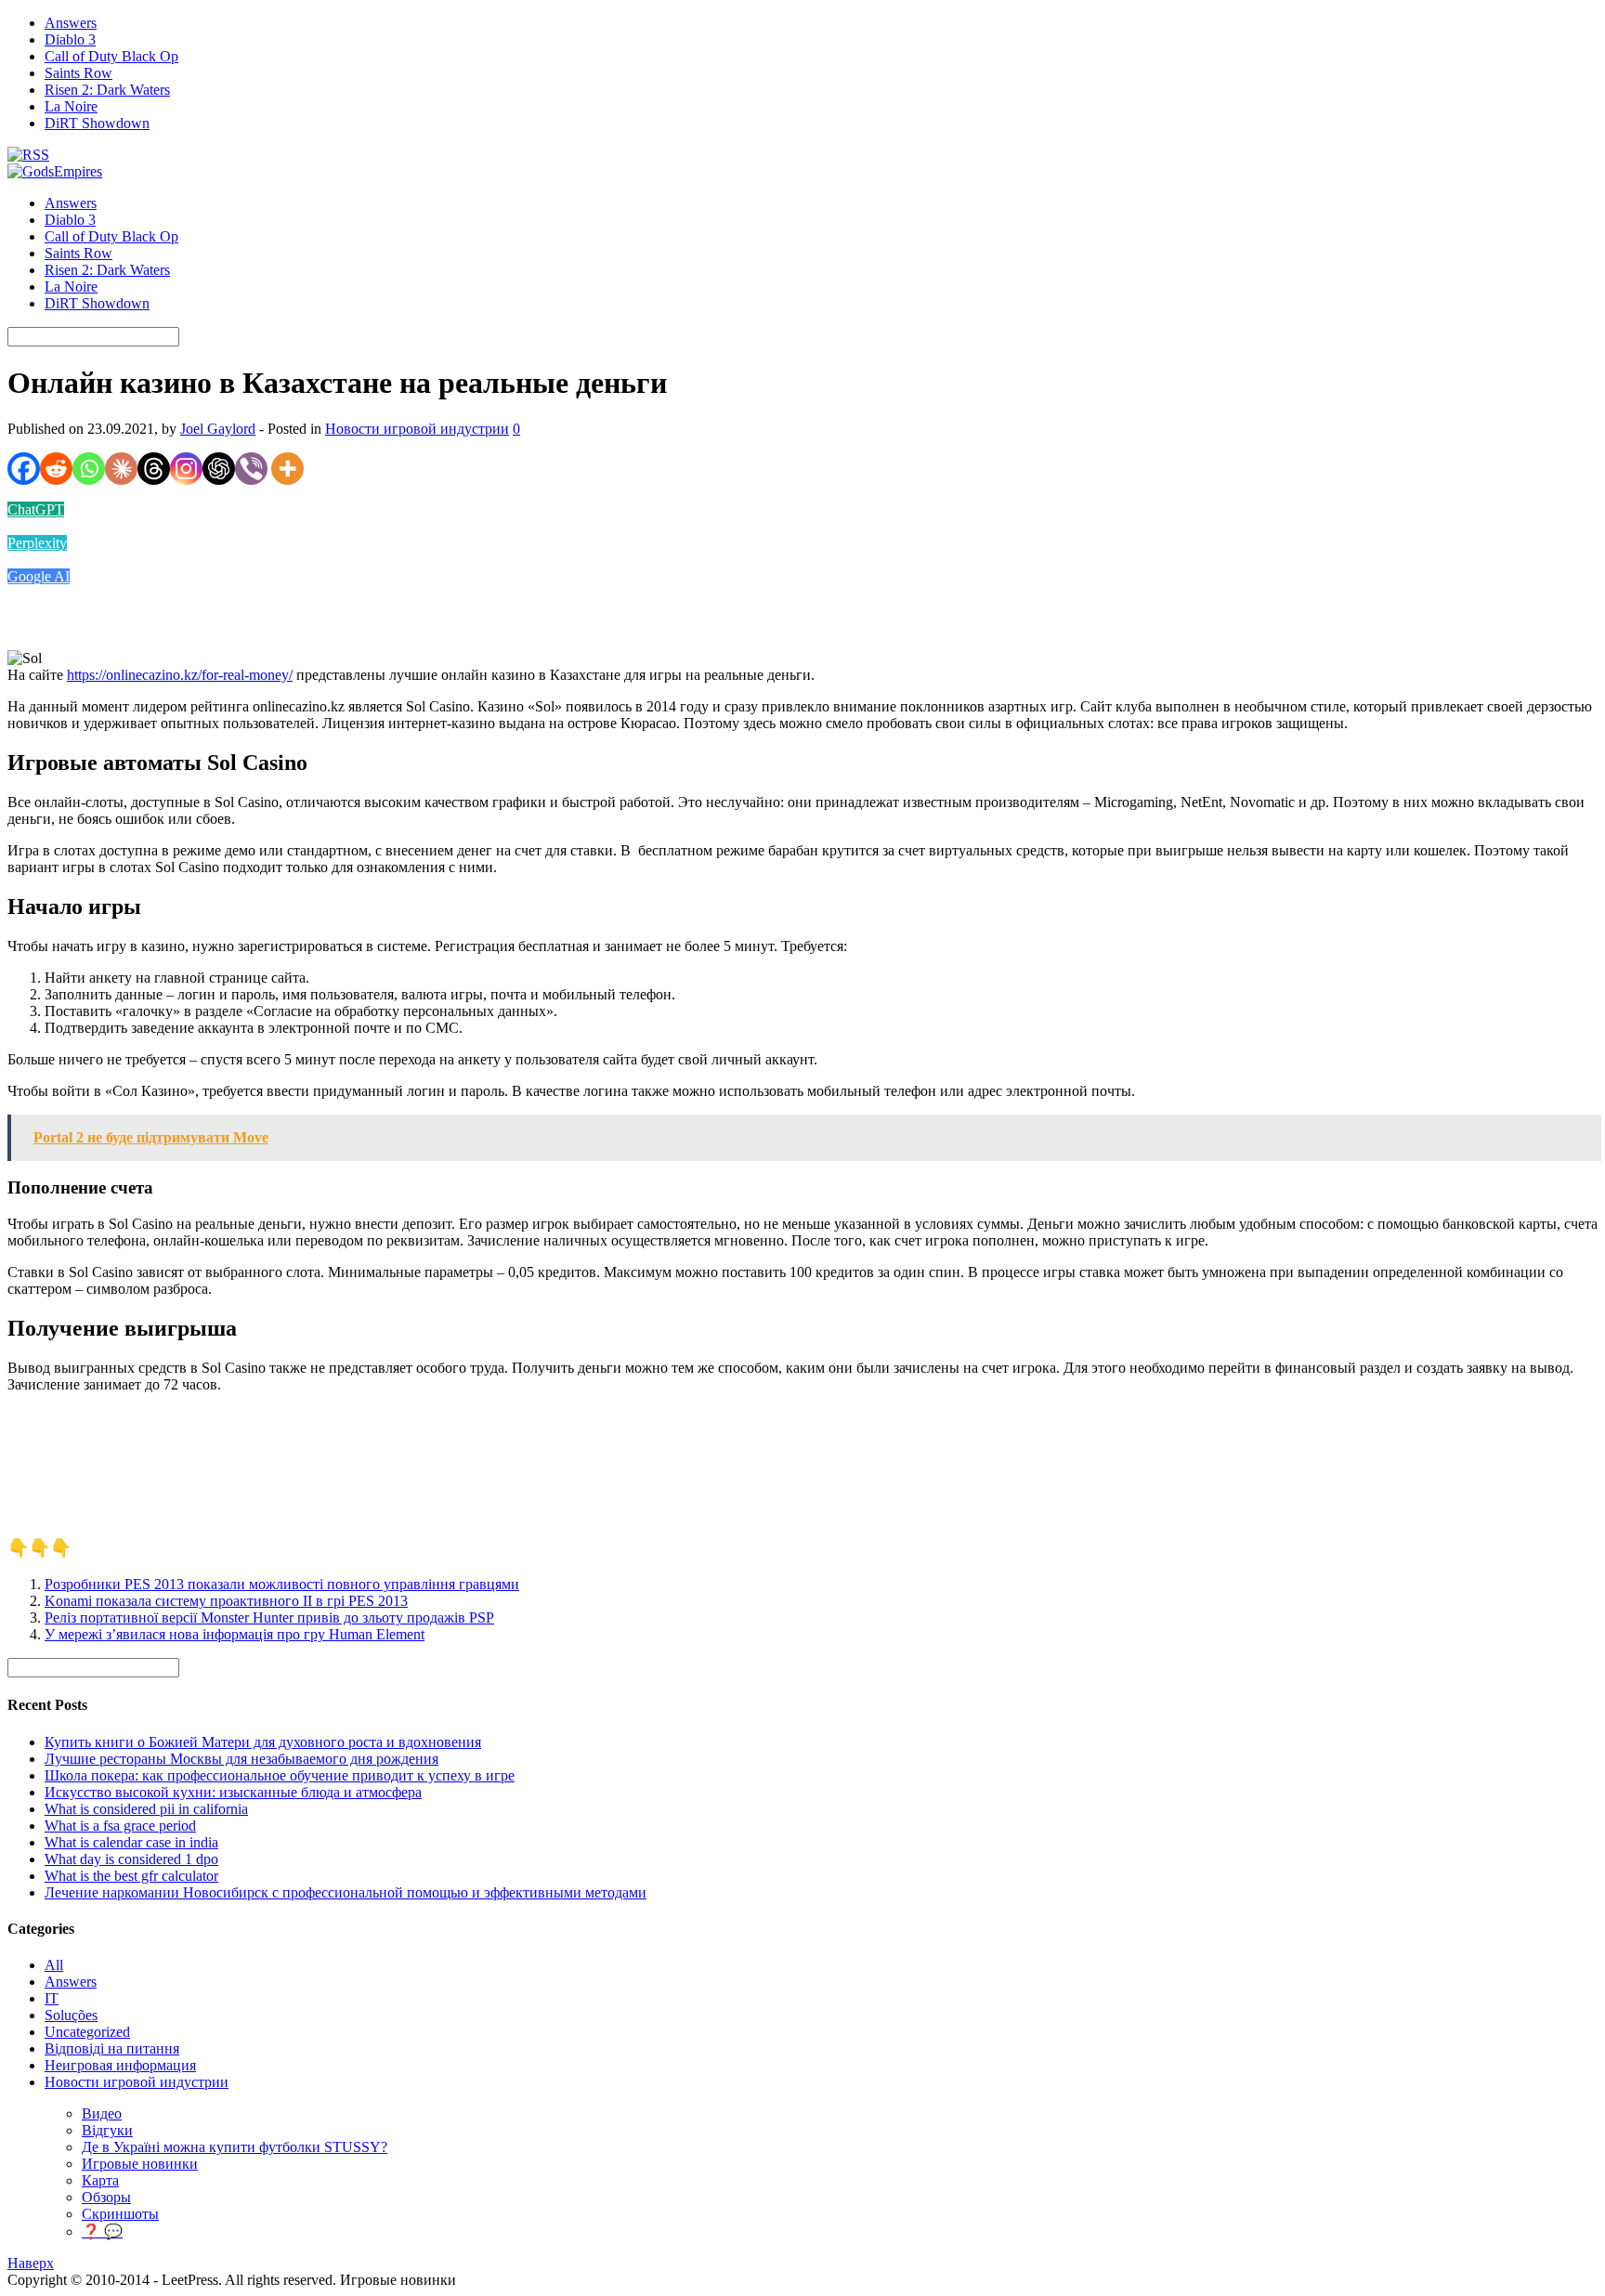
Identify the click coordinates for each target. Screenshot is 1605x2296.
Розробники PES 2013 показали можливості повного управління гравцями (282, 1584)
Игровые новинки (140, 2164)
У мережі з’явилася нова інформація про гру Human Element (235, 1634)
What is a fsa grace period (120, 1826)
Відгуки (107, 2130)
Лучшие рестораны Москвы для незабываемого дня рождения (241, 1759)
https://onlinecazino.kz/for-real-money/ (180, 675)
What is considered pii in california (146, 1809)
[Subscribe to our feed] (28, 155)
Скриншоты (120, 2214)
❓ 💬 (102, 2231)
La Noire (71, 106)
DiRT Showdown (97, 123)
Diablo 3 (70, 39)
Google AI (39, 576)
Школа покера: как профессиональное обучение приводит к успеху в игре (280, 1775)
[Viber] (251, 469)
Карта (100, 2180)
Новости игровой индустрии (417, 429)
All (54, 1965)
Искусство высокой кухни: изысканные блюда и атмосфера (233, 1792)
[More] (287, 469)
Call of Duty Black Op (111, 56)
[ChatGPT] (219, 469)
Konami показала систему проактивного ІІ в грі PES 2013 (226, 1601)
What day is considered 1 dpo (131, 1859)
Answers (71, 23)
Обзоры (106, 2197)
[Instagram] (186, 469)
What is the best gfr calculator (131, 1876)
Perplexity (37, 543)
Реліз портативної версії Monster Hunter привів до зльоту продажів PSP (269, 1618)
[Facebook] (24, 469)
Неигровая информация (120, 2065)
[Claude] (121, 469)
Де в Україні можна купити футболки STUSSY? (235, 2147)
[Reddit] (56, 469)
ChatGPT (36, 509)
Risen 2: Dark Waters (107, 90)
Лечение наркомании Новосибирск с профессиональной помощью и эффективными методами (346, 1892)
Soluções (71, 2015)
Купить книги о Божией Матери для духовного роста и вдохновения (263, 1742)
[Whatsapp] (89, 469)
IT (52, 1998)
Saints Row (78, 73)
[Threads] (154, 469)
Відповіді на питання (112, 2048)
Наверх (31, 2263)
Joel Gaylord (218, 429)
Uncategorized (87, 2032)
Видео (102, 2113)
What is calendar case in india (131, 1842)
